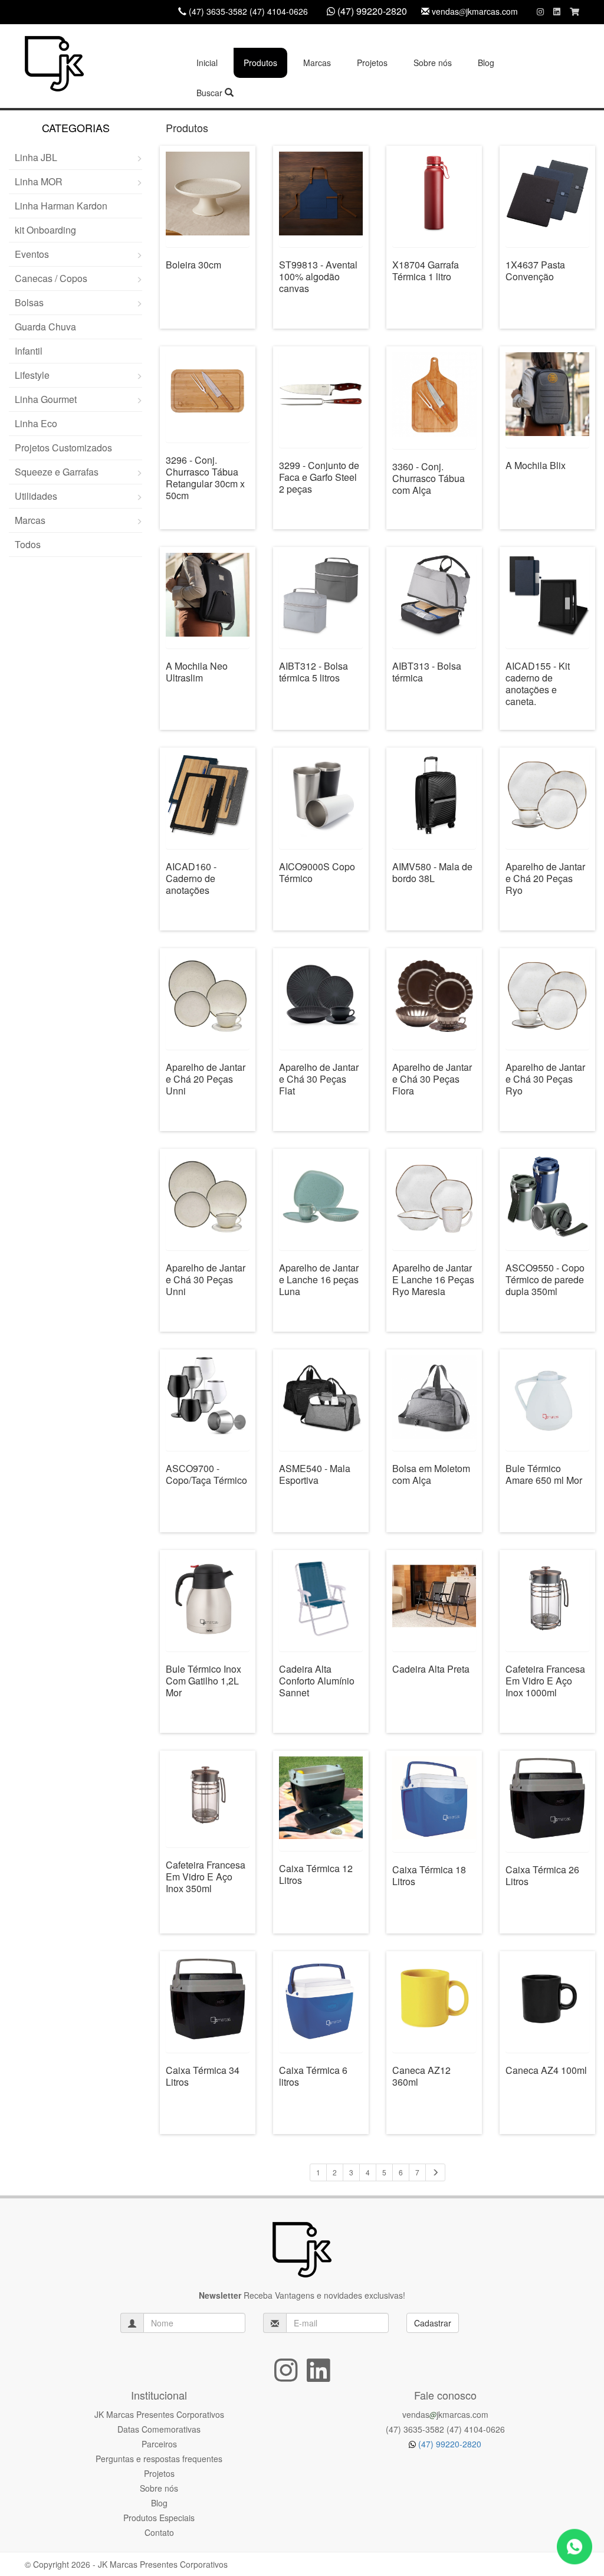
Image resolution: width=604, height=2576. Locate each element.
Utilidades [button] (36, 496)
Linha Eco (36, 423)
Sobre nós (433, 63)
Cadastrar (433, 2323)
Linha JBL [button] (36, 157)
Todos (28, 544)
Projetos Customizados (63, 448)
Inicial (207, 63)
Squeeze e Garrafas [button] (57, 472)
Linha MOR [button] (39, 181)
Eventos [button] (32, 254)
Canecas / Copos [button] (51, 278)
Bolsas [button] (29, 302)
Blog (486, 63)
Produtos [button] (260, 63)
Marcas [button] (317, 63)
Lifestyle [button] (32, 375)
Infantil (29, 351)
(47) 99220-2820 (449, 2444)
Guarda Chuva (45, 327)
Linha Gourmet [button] (46, 399)
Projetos (372, 63)
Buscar (211, 93)
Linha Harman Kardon (61, 206)
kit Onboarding (45, 230)
